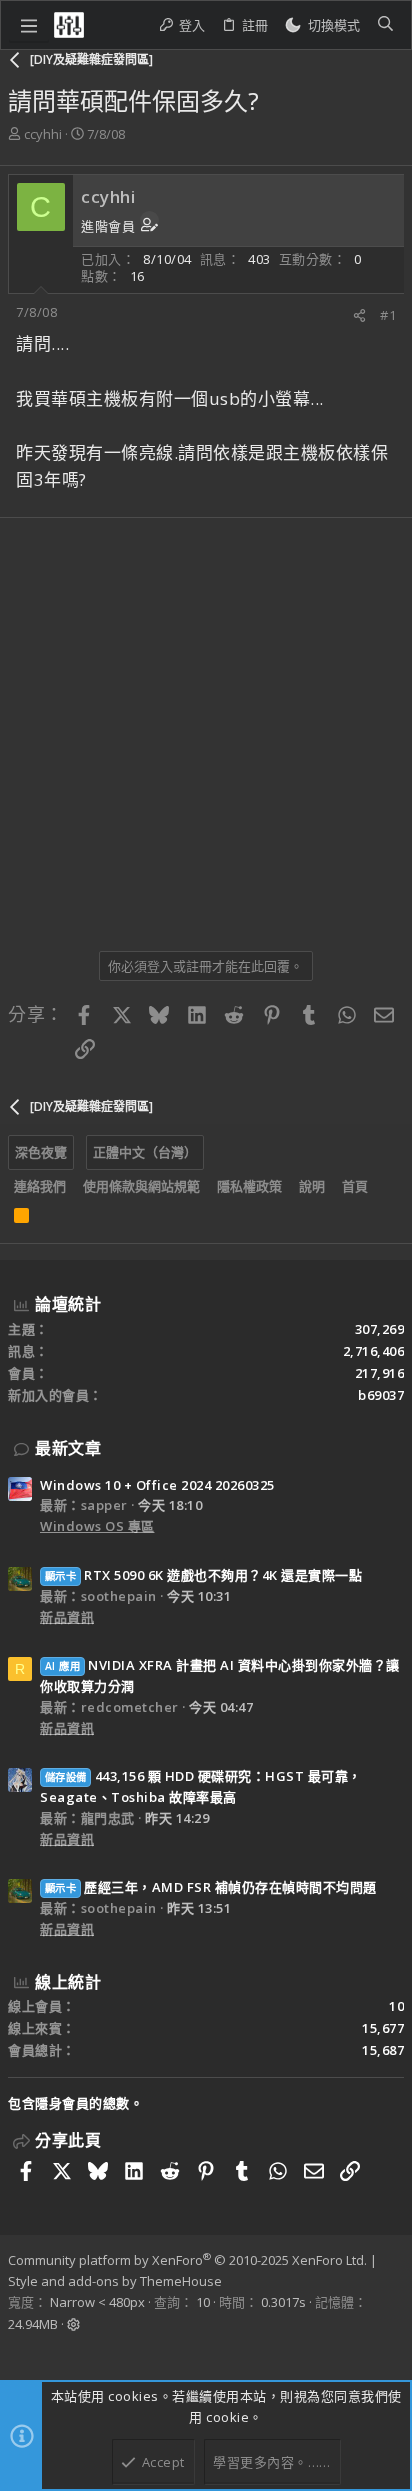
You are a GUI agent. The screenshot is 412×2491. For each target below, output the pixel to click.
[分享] (359, 315)
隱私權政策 (249, 1186)
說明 (312, 1186)
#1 (388, 315)
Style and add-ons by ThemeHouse (115, 2281)
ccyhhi (43, 134)
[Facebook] (17, 2351)
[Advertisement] (206, 727)
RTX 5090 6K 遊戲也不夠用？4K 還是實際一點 (203, 1575)
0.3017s (283, 2302)
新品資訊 (67, 1617)
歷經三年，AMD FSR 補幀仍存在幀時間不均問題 (211, 1887)
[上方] (385, 1187)
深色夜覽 (41, 1152)
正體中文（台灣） (145, 1152)
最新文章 (68, 1448)
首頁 (355, 1186)
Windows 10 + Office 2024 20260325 (157, 1485)
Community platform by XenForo (187, 2260)
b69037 (381, 1395)
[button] (29, 25)
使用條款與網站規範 (141, 1186)
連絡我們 (40, 1186)
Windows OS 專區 (97, 1526)
